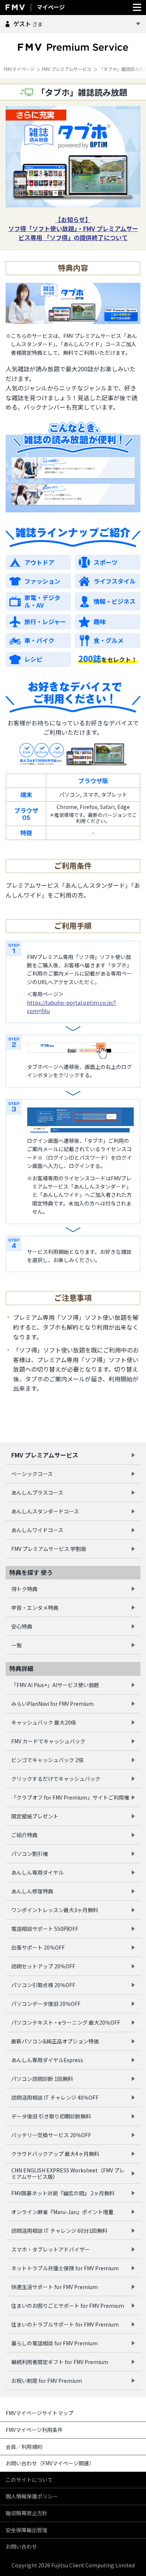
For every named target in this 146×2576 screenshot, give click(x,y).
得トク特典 (24, 1589)
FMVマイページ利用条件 (34, 2430)
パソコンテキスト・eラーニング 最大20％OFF (66, 2022)
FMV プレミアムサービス (67, 69)
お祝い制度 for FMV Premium (47, 2381)
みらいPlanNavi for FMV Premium (52, 1704)
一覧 (16, 1645)
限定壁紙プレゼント (35, 1816)
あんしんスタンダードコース (45, 1511)
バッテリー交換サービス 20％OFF (51, 2135)
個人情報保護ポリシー (32, 2496)
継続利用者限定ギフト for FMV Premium (60, 2362)
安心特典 (22, 1626)
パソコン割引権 (30, 1854)
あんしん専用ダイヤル (37, 1872)
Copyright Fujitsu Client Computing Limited (73, 2565)
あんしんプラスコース (37, 1492)
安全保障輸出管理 (27, 2530)
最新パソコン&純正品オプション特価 (55, 2041)
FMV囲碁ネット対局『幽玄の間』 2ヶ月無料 (63, 2193)
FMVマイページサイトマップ (39, 2413)
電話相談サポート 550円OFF (45, 1929)
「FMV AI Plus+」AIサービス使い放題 (55, 1685)
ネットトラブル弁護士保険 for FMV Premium (65, 2268)
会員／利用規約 (24, 2447)
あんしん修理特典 (32, 1891)
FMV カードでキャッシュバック (48, 1741)
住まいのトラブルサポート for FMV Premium (65, 2324)
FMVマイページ (19, 69)
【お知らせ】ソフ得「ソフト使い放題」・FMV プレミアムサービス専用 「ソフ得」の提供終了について (73, 228)
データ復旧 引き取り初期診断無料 (51, 2116)
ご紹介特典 (24, 1835)
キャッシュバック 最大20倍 (44, 1722)
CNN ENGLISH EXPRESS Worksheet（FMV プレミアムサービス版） (68, 2173)
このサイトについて (29, 2480)
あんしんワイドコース (37, 1530)
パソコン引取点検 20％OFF (43, 1985)
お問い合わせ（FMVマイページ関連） (50, 2463)
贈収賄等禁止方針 (27, 2513)
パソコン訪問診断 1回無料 (42, 2079)
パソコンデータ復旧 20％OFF (46, 2004)
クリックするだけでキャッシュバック (56, 1779)
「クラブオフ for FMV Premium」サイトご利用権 (70, 1797)
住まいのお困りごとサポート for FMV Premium (68, 2306)
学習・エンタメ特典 (35, 1608)
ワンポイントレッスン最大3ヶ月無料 (55, 1910)
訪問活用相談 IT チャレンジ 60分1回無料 (59, 2231)
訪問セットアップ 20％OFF (43, 1966)
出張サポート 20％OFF (38, 1947)
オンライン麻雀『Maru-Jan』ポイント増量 (62, 2212)
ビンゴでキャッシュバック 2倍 (47, 1760)
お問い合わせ (21, 2546)
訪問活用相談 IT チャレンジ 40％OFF (55, 2097)
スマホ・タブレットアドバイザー (51, 2249)
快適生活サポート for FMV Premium (54, 2287)
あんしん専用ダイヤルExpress (47, 2060)
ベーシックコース (32, 1474)
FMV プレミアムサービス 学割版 (49, 1549)
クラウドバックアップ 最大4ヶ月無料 (55, 2154)
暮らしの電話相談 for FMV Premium (54, 2343)
